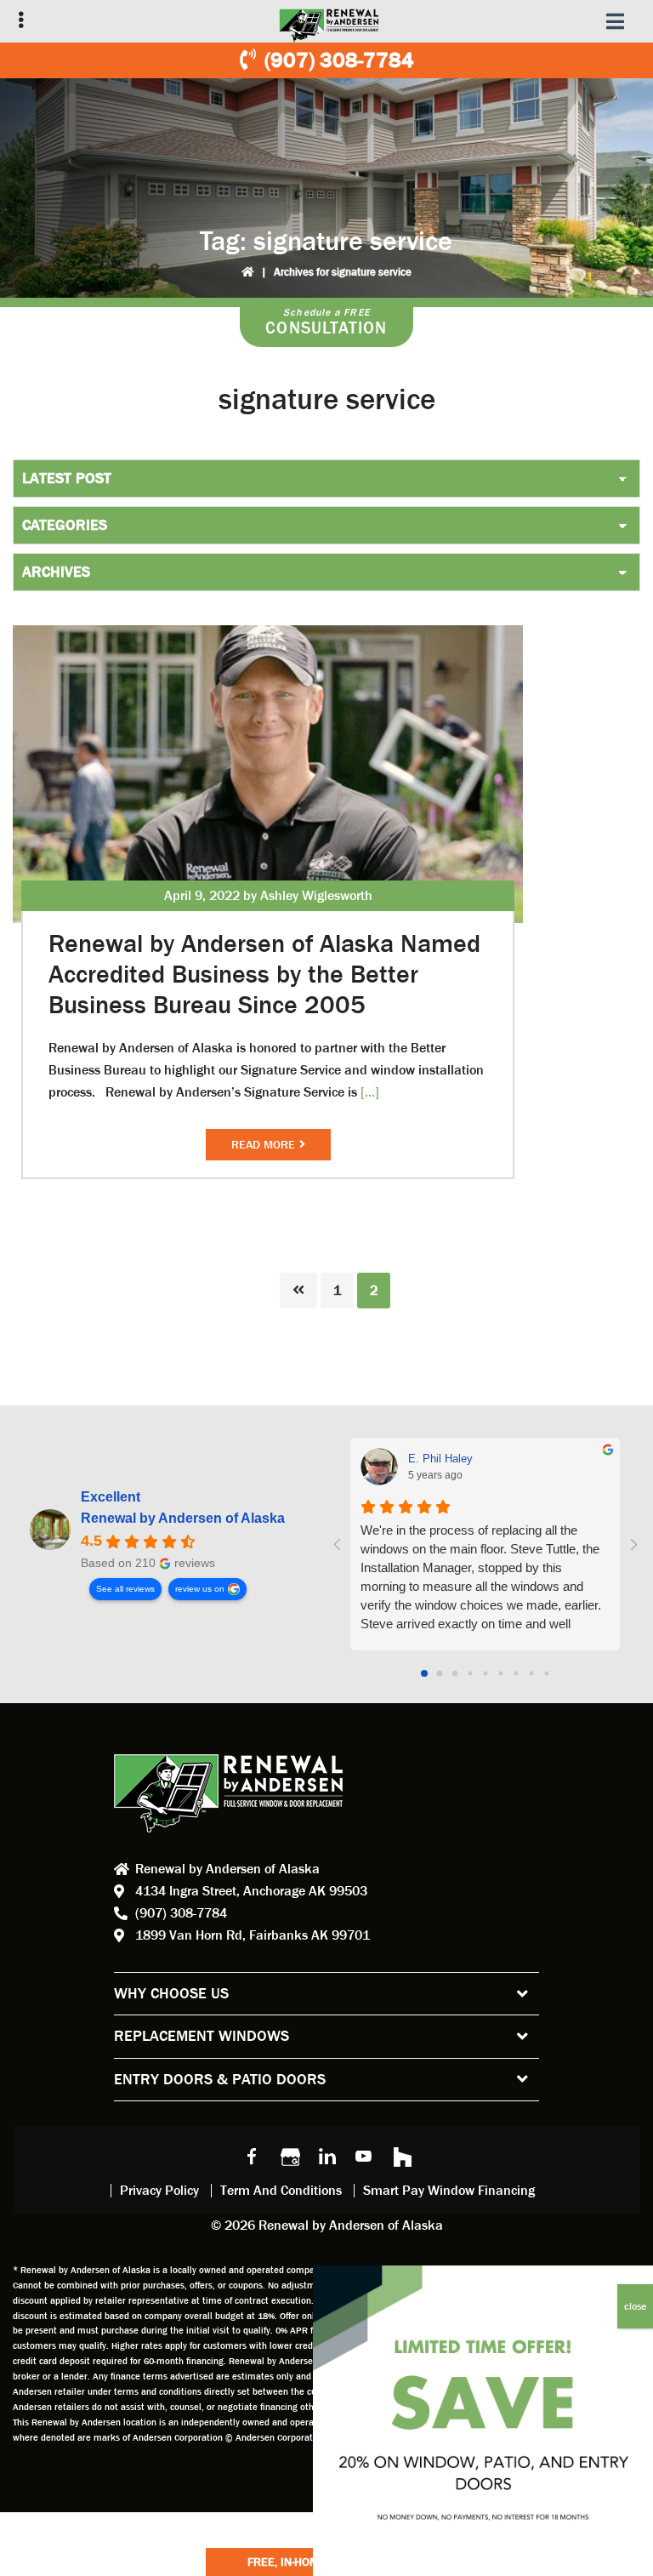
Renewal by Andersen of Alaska (183, 1518)
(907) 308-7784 (339, 60)
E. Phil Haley (440, 1459)
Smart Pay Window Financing (449, 2190)
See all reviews (125, 1589)
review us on (200, 1589)
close (635, 2306)
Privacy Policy (159, 2190)
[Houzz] (401, 2156)
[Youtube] (364, 2156)
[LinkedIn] (326, 2156)
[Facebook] (252, 2156)
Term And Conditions (281, 2190)
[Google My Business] (289, 2156)
